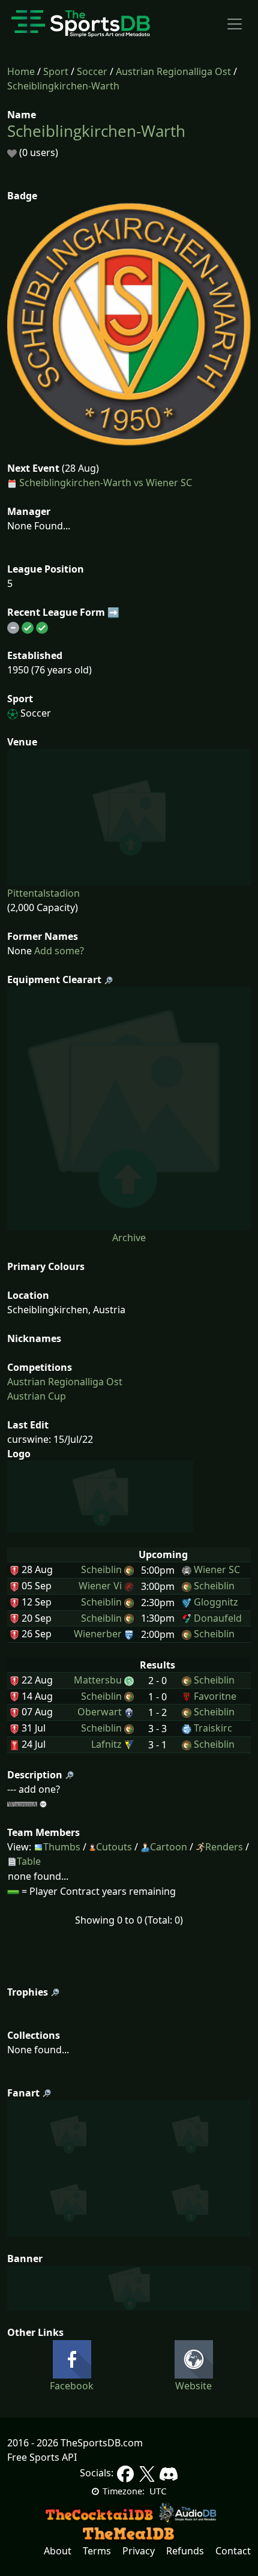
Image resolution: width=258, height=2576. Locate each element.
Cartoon (169, 1847)
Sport (56, 71)
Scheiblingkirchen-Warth (63, 86)
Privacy (139, 2551)
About (58, 2551)
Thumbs (62, 1847)
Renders (224, 1847)
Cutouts (114, 1847)
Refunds (185, 2551)
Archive (129, 1238)
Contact (233, 2551)
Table (29, 1861)
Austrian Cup (37, 1396)
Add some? (58, 951)
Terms (97, 2551)
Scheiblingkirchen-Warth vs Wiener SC (106, 483)
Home (21, 71)
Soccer (92, 71)
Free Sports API (42, 2457)
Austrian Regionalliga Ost (173, 71)
